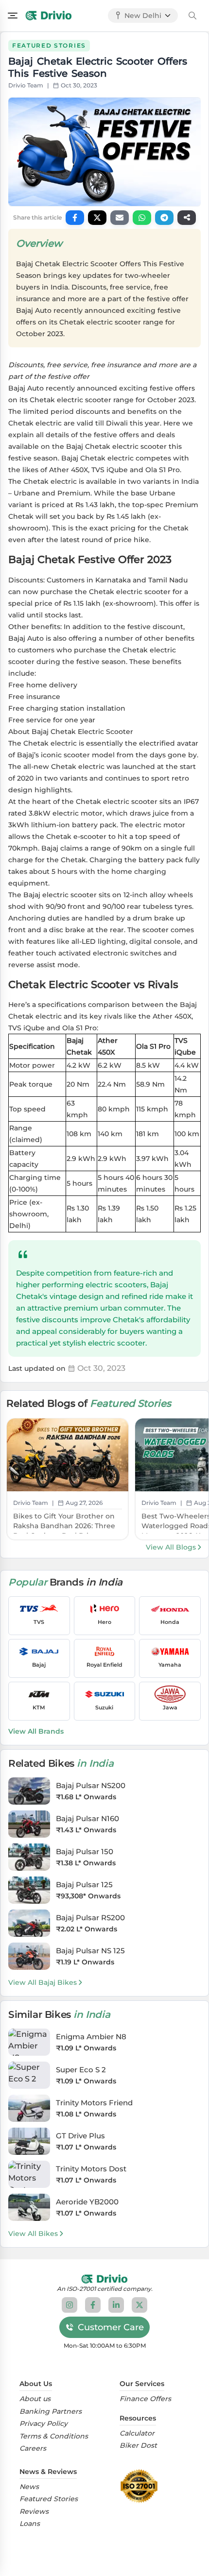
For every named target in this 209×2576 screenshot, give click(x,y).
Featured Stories (49, 2499)
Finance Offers (145, 2399)
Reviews (34, 2512)
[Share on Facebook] (75, 218)
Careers (33, 2448)
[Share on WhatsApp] (142, 218)
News (29, 2487)
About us (35, 2399)
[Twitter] (139, 2305)
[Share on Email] (120, 218)
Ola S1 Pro (163, 470)
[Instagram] (70, 2305)
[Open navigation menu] (13, 16)
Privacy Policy (44, 2424)
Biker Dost (138, 2446)
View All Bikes (33, 2234)
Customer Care (111, 2327)
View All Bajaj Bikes (43, 1982)
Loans (30, 2524)
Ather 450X (69, 470)
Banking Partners (51, 2412)
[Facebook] (93, 2305)
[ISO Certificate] (141, 2486)
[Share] (187, 218)
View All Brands (36, 1731)
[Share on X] (97, 218)
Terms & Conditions (54, 2436)
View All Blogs (171, 1547)
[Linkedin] (116, 2305)
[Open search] (192, 16)
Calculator (137, 2433)
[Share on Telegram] (164, 218)
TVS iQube (109, 470)
